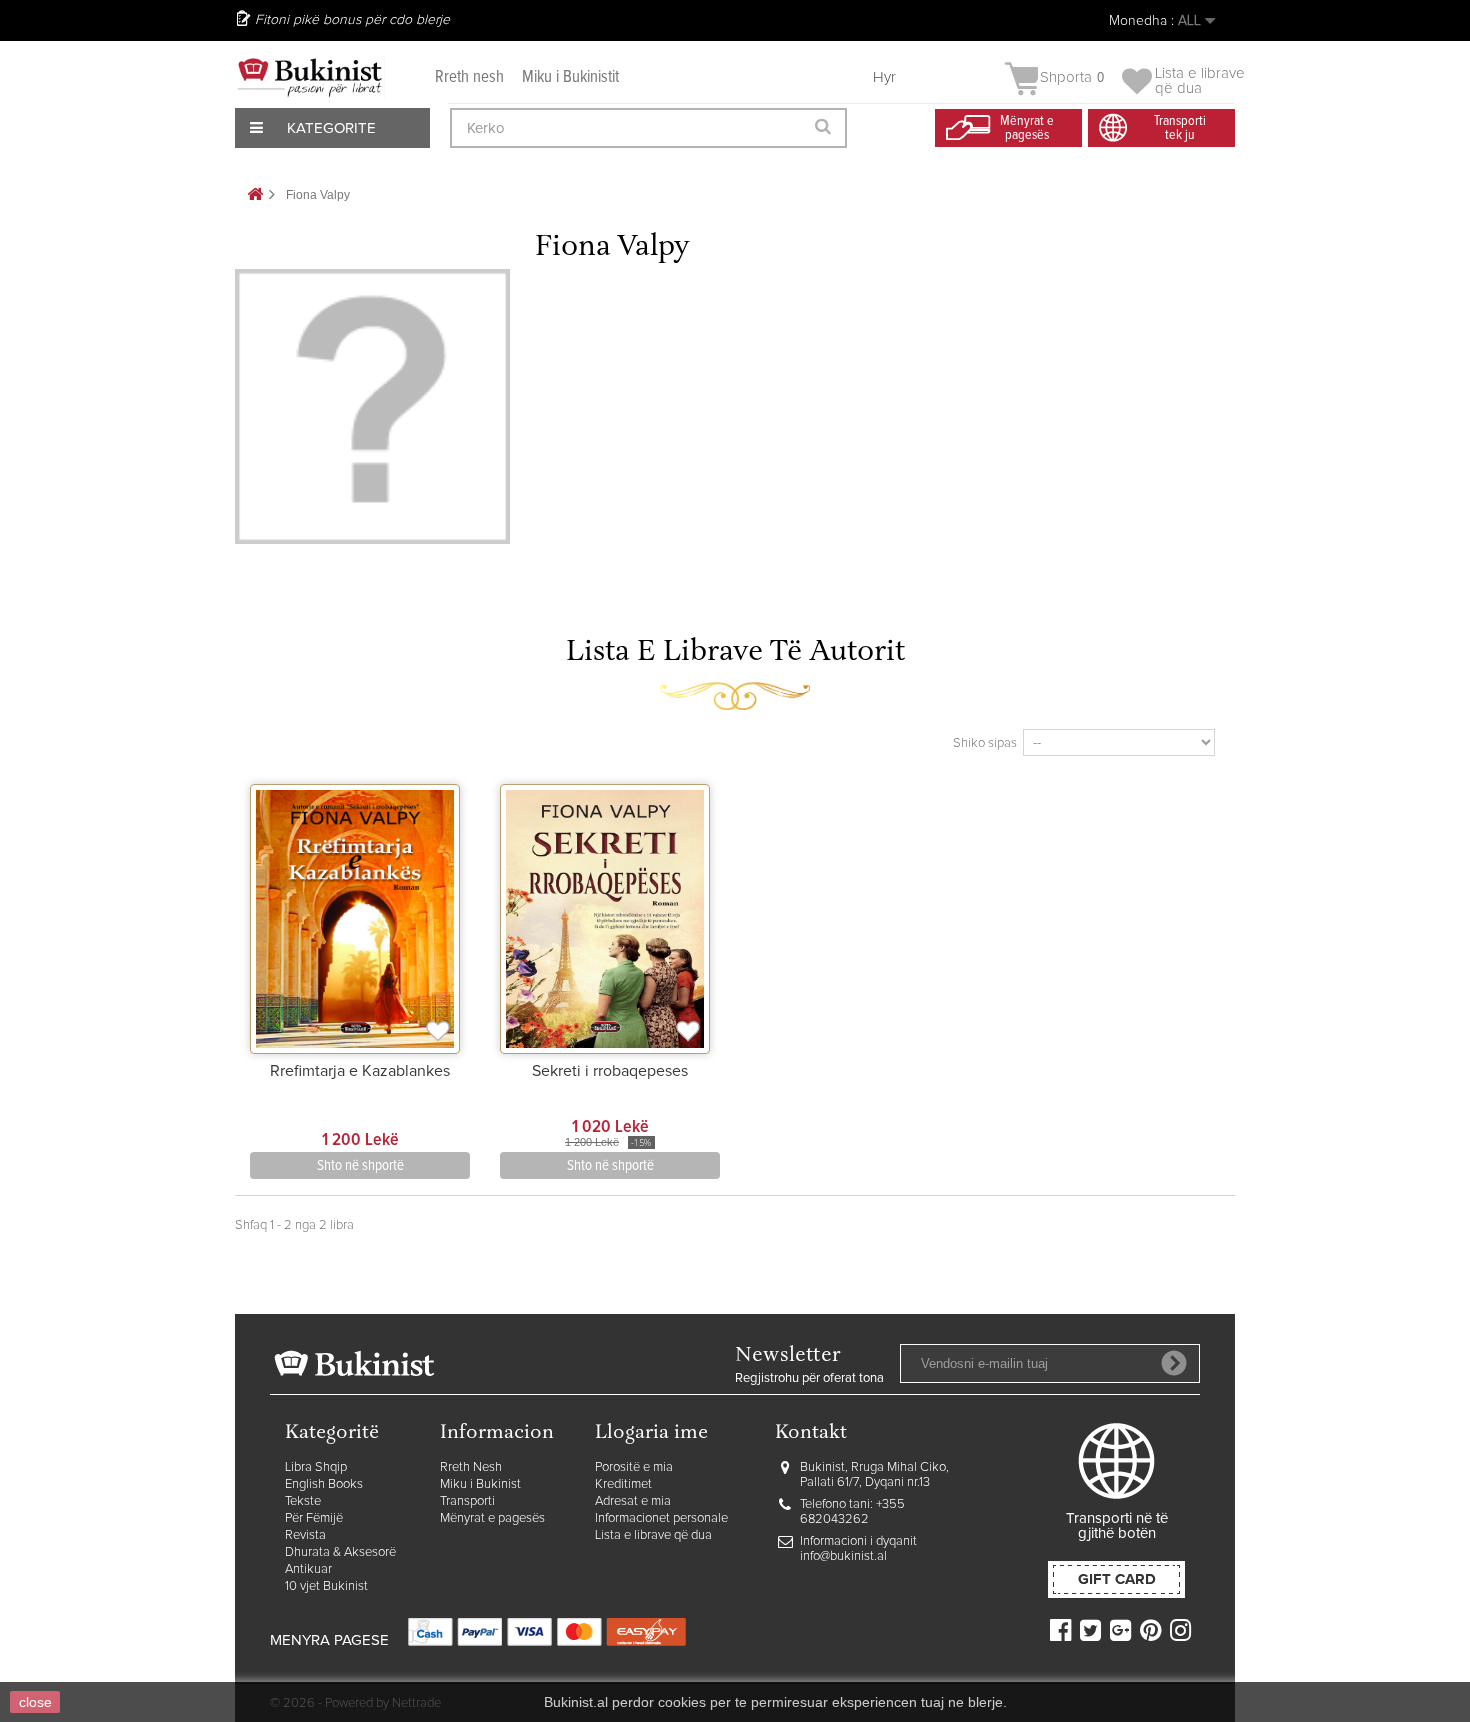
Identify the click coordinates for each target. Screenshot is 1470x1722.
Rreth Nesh (471, 1467)
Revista (305, 1535)
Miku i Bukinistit (570, 77)
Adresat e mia (633, 1501)
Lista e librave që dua (653, 1535)
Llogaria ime (651, 1433)
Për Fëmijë (314, 1518)
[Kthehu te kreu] (255, 195)
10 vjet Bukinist (326, 1586)
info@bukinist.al (843, 1556)
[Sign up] (1174, 1363)
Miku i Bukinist (480, 1484)
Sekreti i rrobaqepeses (610, 1071)
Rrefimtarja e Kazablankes (360, 1071)
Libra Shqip (316, 1467)
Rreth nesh (469, 77)
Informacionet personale (661, 1518)
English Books (324, 1484)
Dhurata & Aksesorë (340, 1552)
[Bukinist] (310, 77)
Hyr (884, 77)
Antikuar (308, 1569)
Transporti (467, 1501)
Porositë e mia (634, 1467)
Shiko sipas (985, 743)
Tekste (303, 1501)
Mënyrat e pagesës (492, 1518)
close (35, 1702)
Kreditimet (623, 1484)
